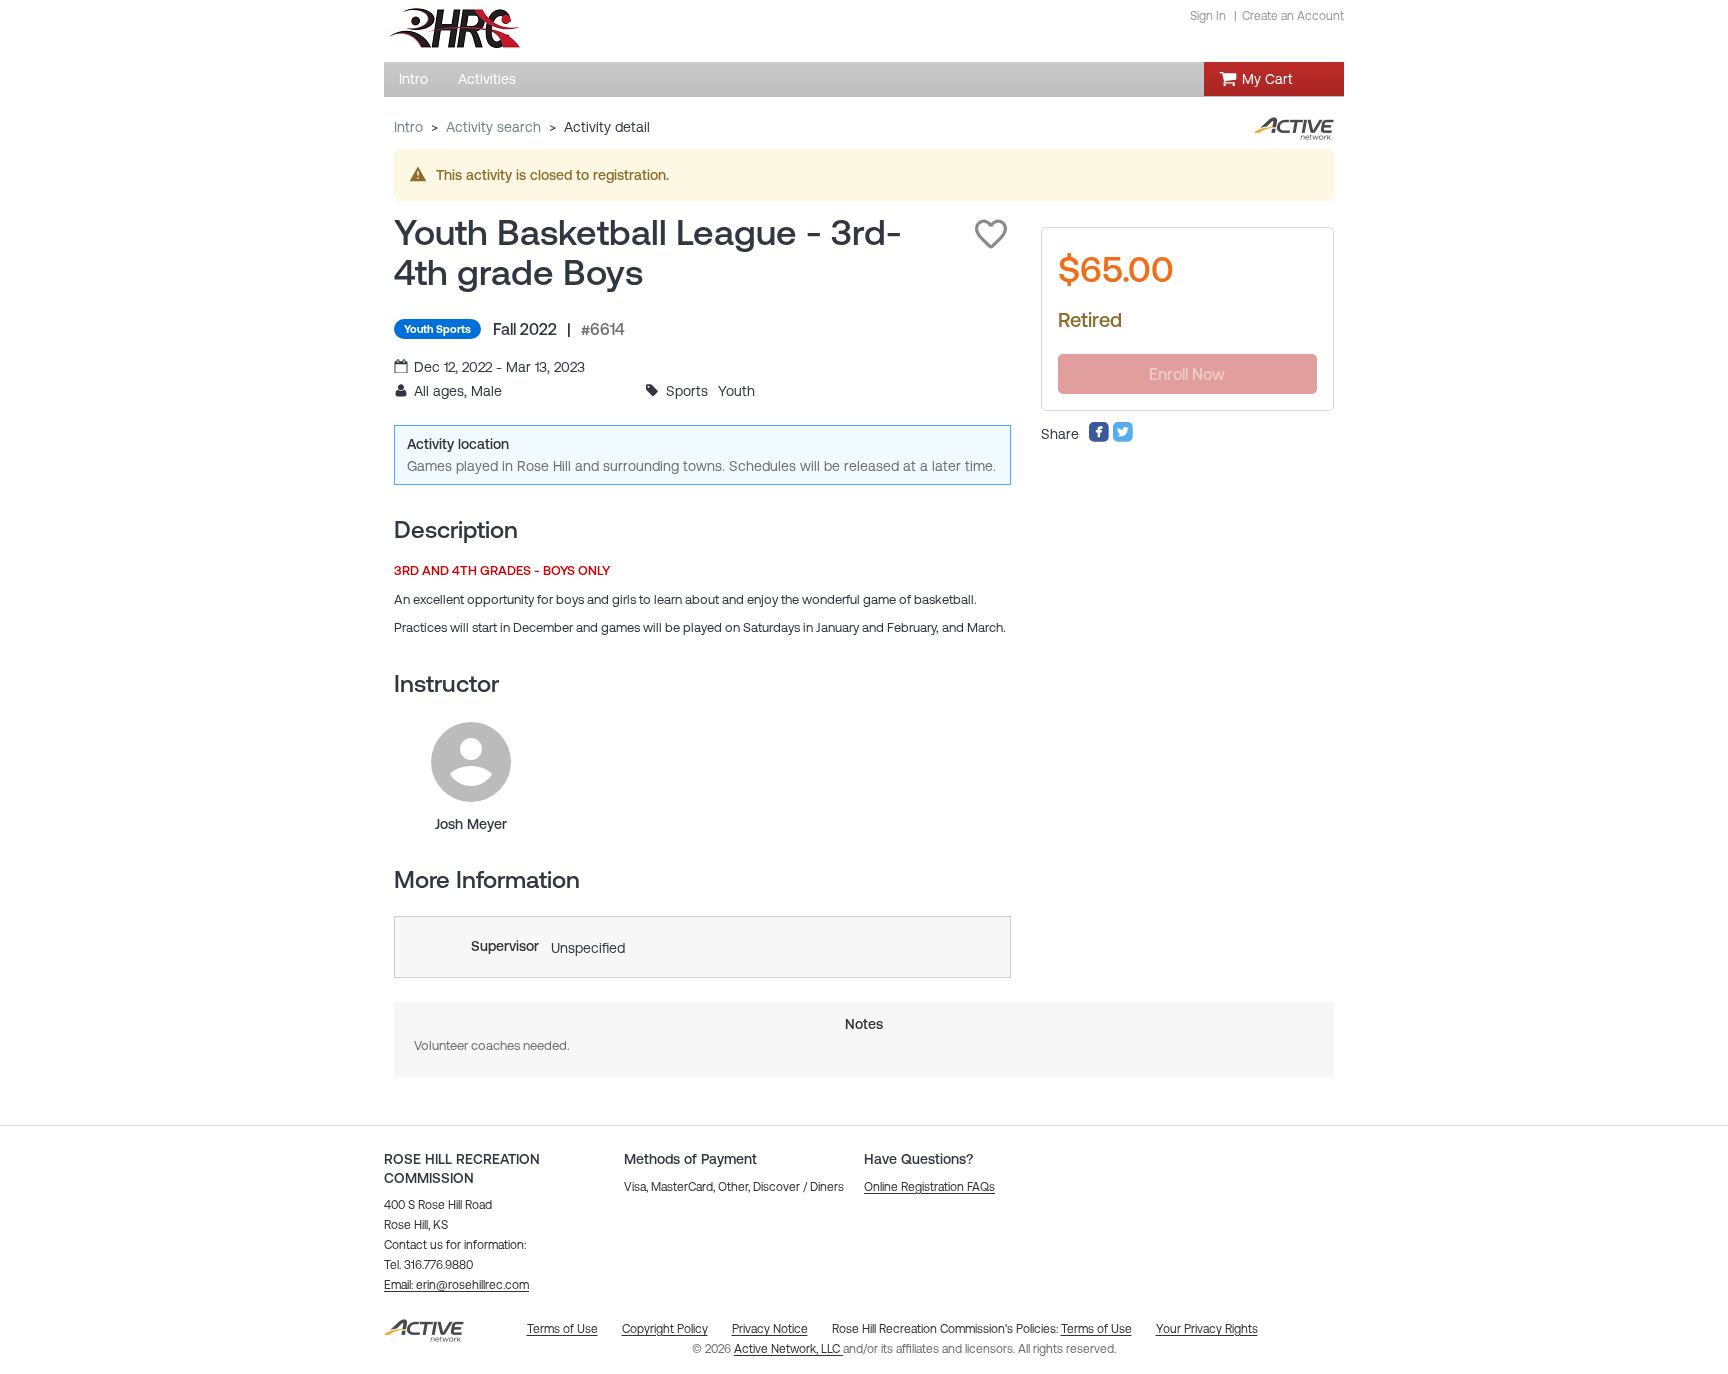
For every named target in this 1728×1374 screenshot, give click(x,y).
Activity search (493, 127)
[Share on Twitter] (1123, 438)
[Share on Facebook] (1099, 438)
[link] (471, 762)
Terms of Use (1096, 1329)
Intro (408, 127)
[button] (991, 234)
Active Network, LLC (788, 1349)
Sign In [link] (1208, 16)
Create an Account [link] (1293, 16)
